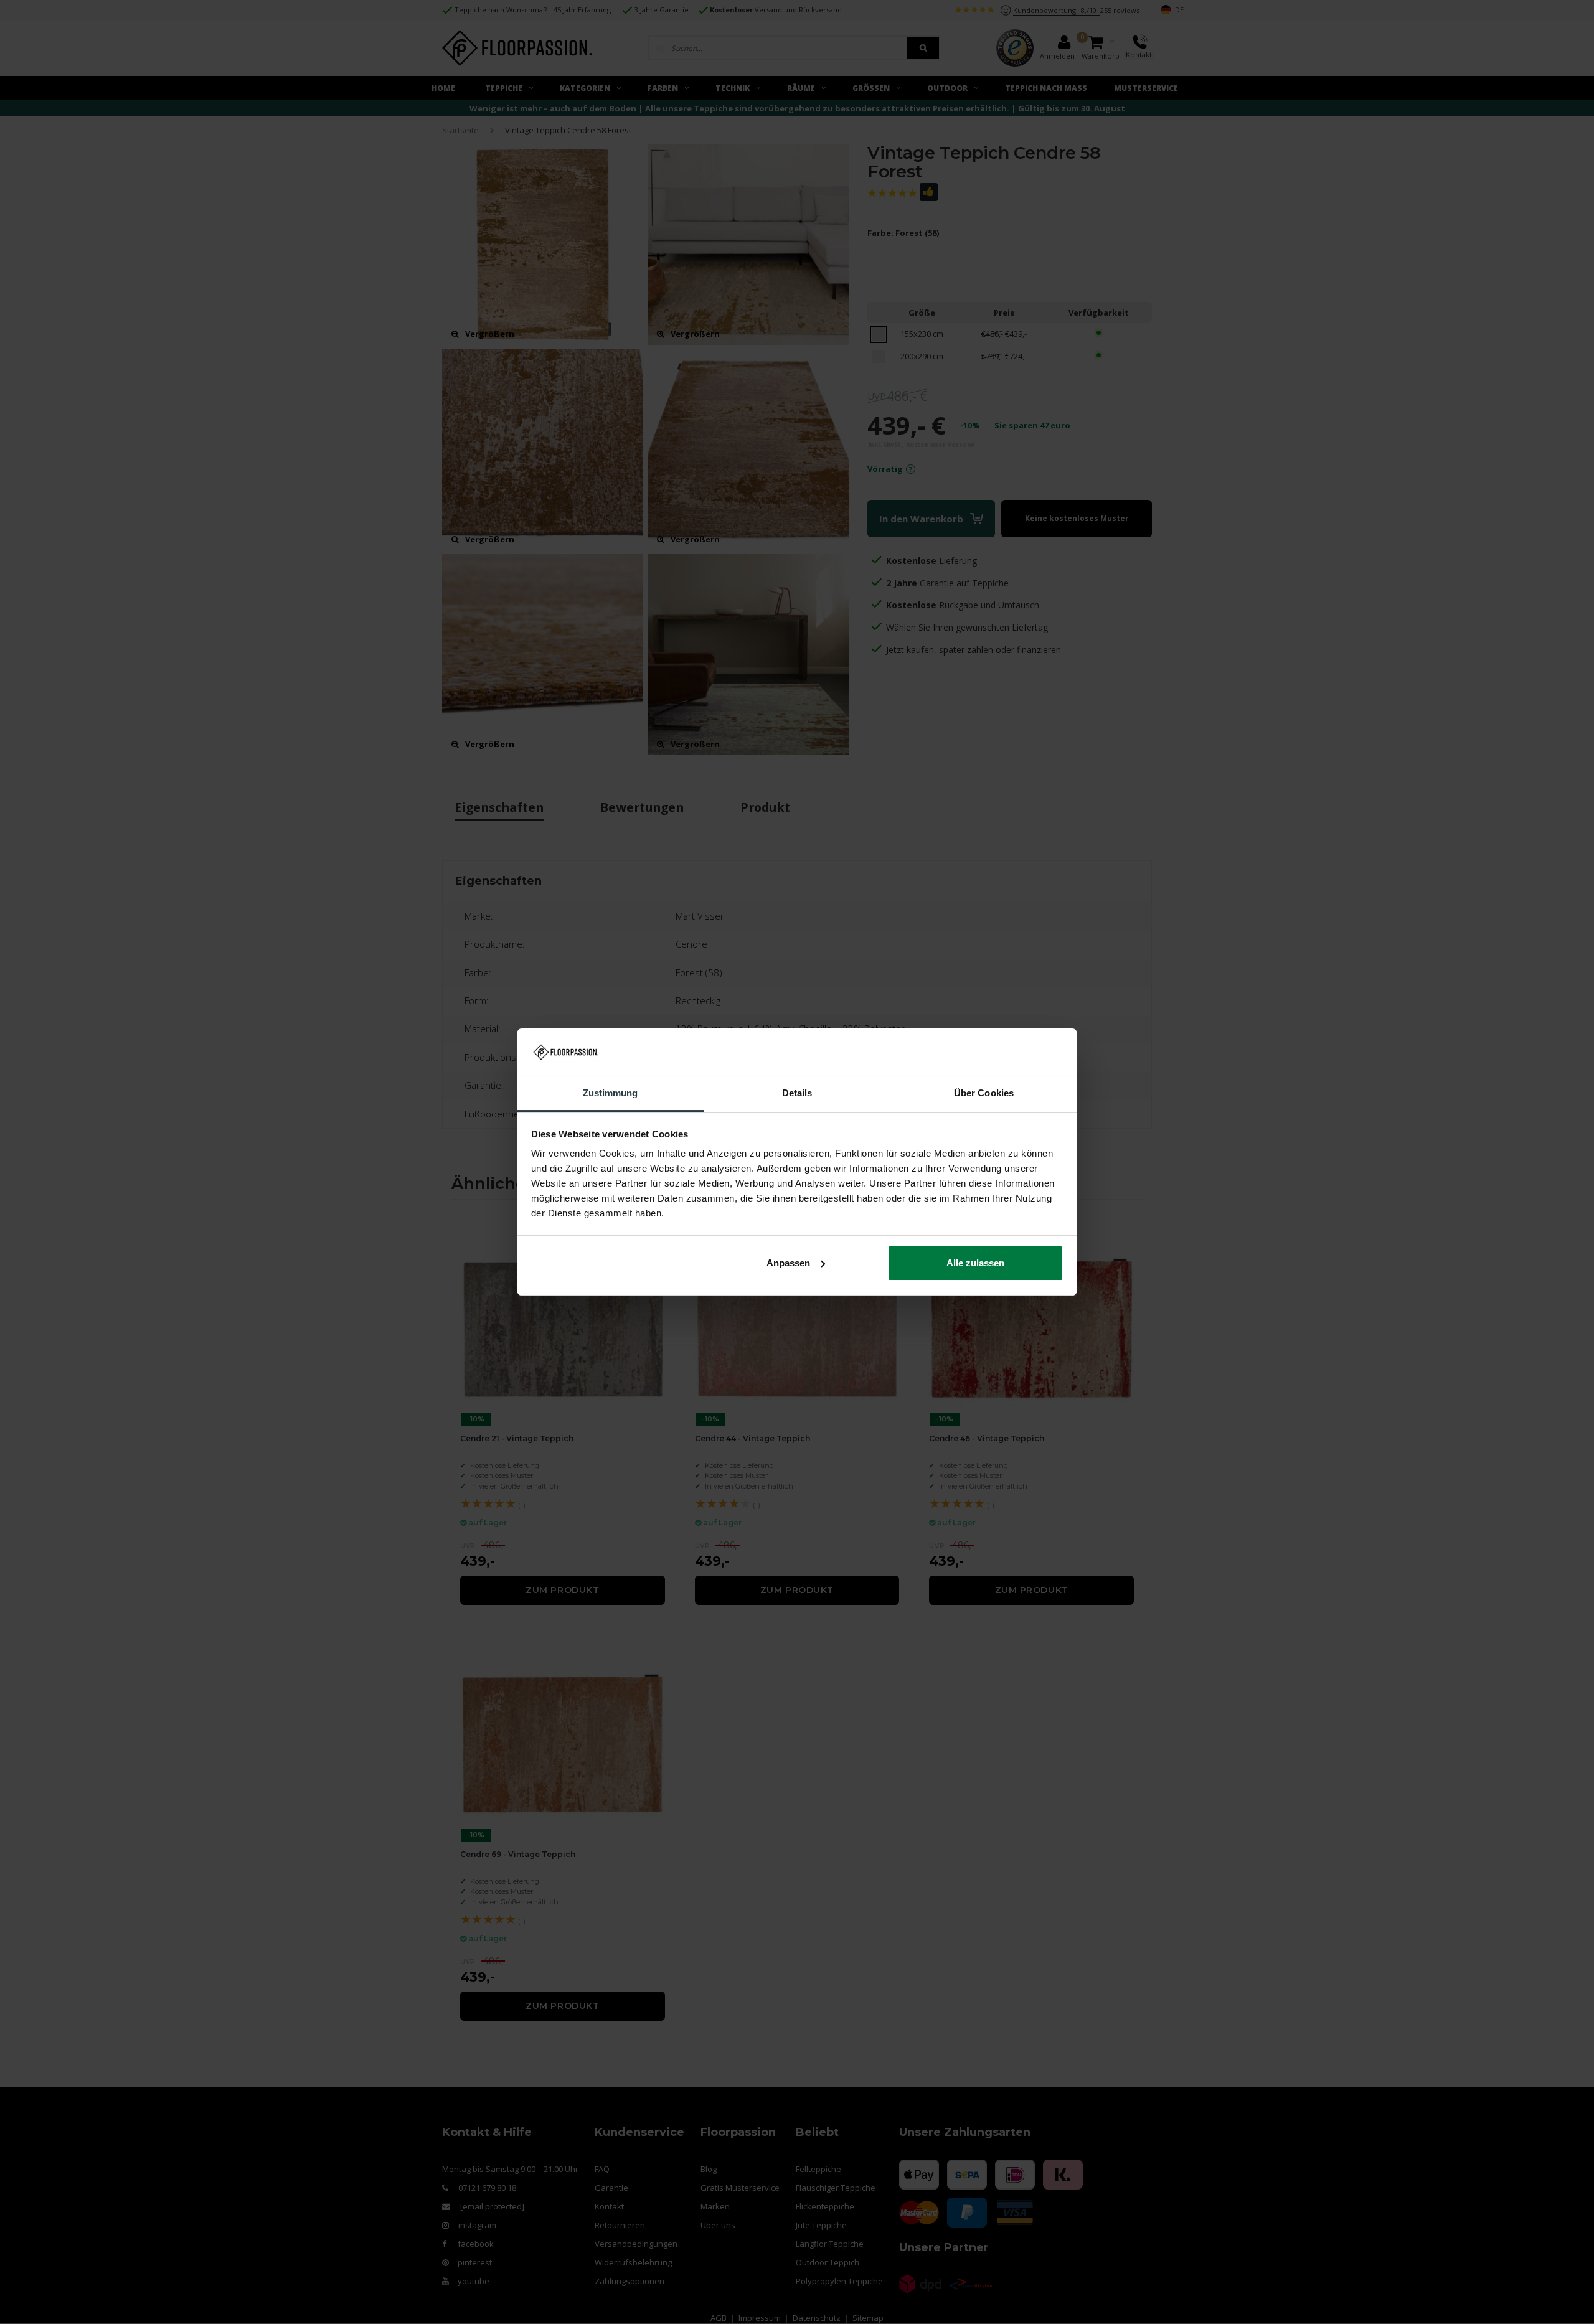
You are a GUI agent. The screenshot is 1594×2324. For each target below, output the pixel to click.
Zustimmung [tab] (611, 1093)
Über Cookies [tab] (984, 1093)
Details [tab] (797, 1093)
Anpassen (788, 1263)
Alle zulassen (975, 1263)
